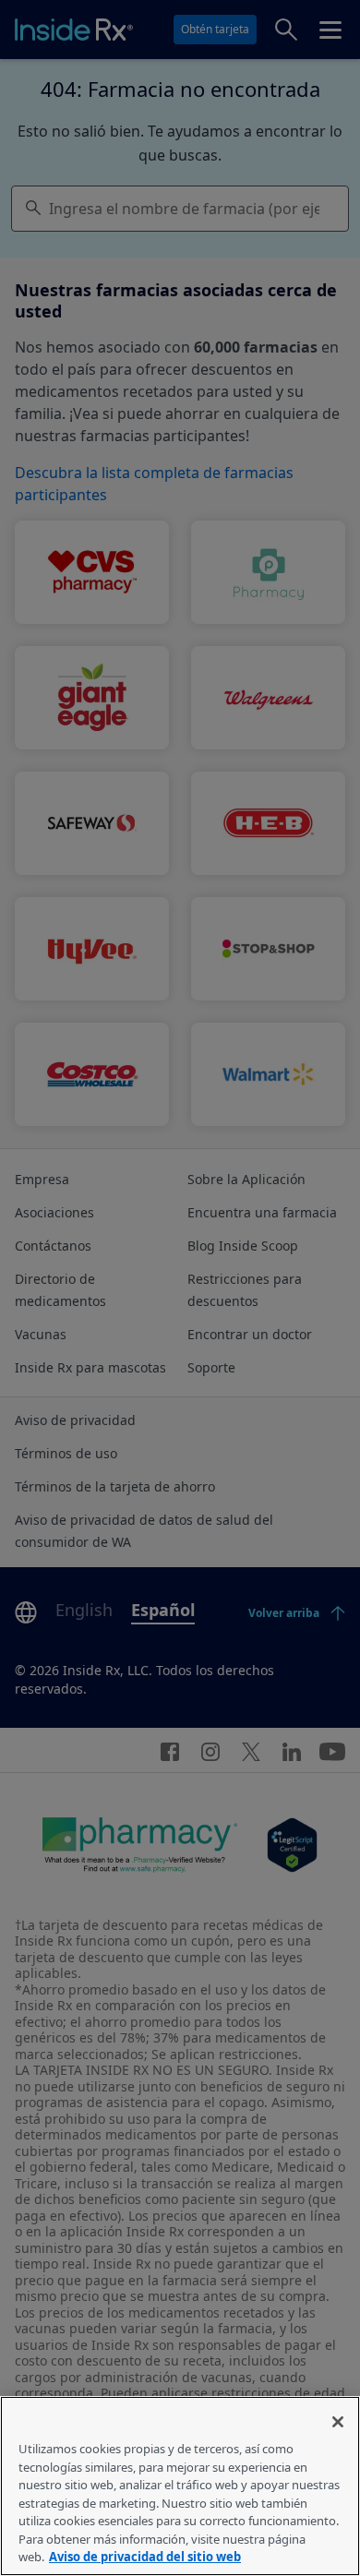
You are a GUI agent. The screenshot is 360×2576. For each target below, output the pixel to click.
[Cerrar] (338, 2422)
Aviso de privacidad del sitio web (145, 2557)
